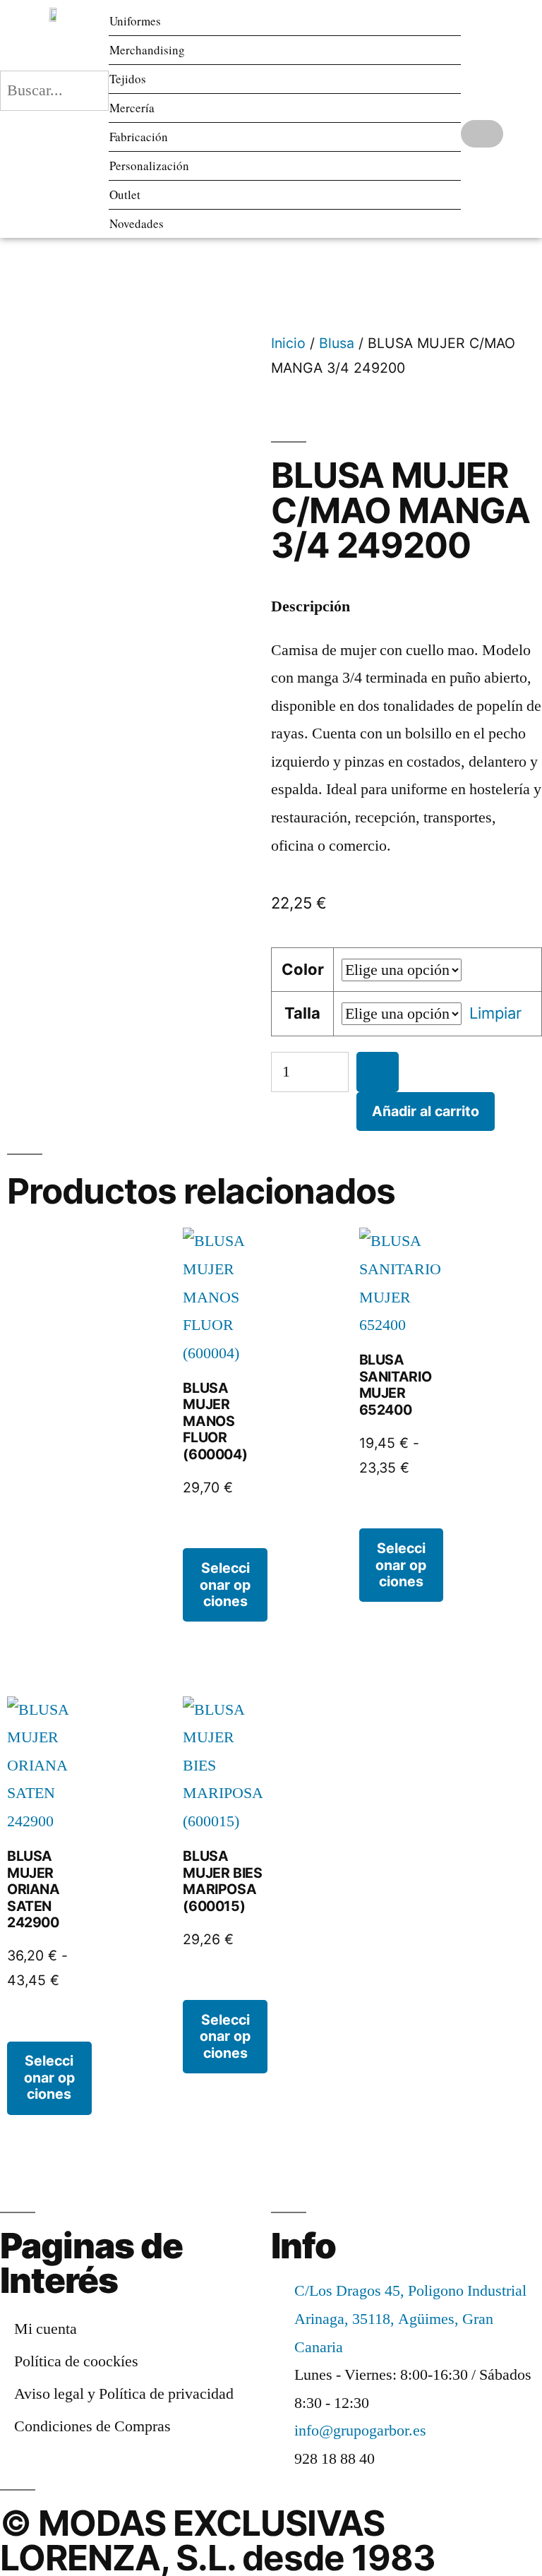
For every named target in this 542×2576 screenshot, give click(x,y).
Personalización (149, 166)
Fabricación (139, 137)
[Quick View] (203, 1534)
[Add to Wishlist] (378, 1072)
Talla (302, 1013)
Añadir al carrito (426, 1111)
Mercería (132, 108)
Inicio (288, 343)
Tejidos (128, 79)
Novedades (137, 223)
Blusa (337, 343)
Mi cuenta (46, 2329)
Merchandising (147, 50)
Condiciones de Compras (92, 2426)
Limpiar (495, 1013)
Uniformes (135, 21)
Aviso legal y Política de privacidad (124, 2394)
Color (303, 969)
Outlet (125, 194)
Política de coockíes (76, 2361)
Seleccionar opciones (225, 1584)
